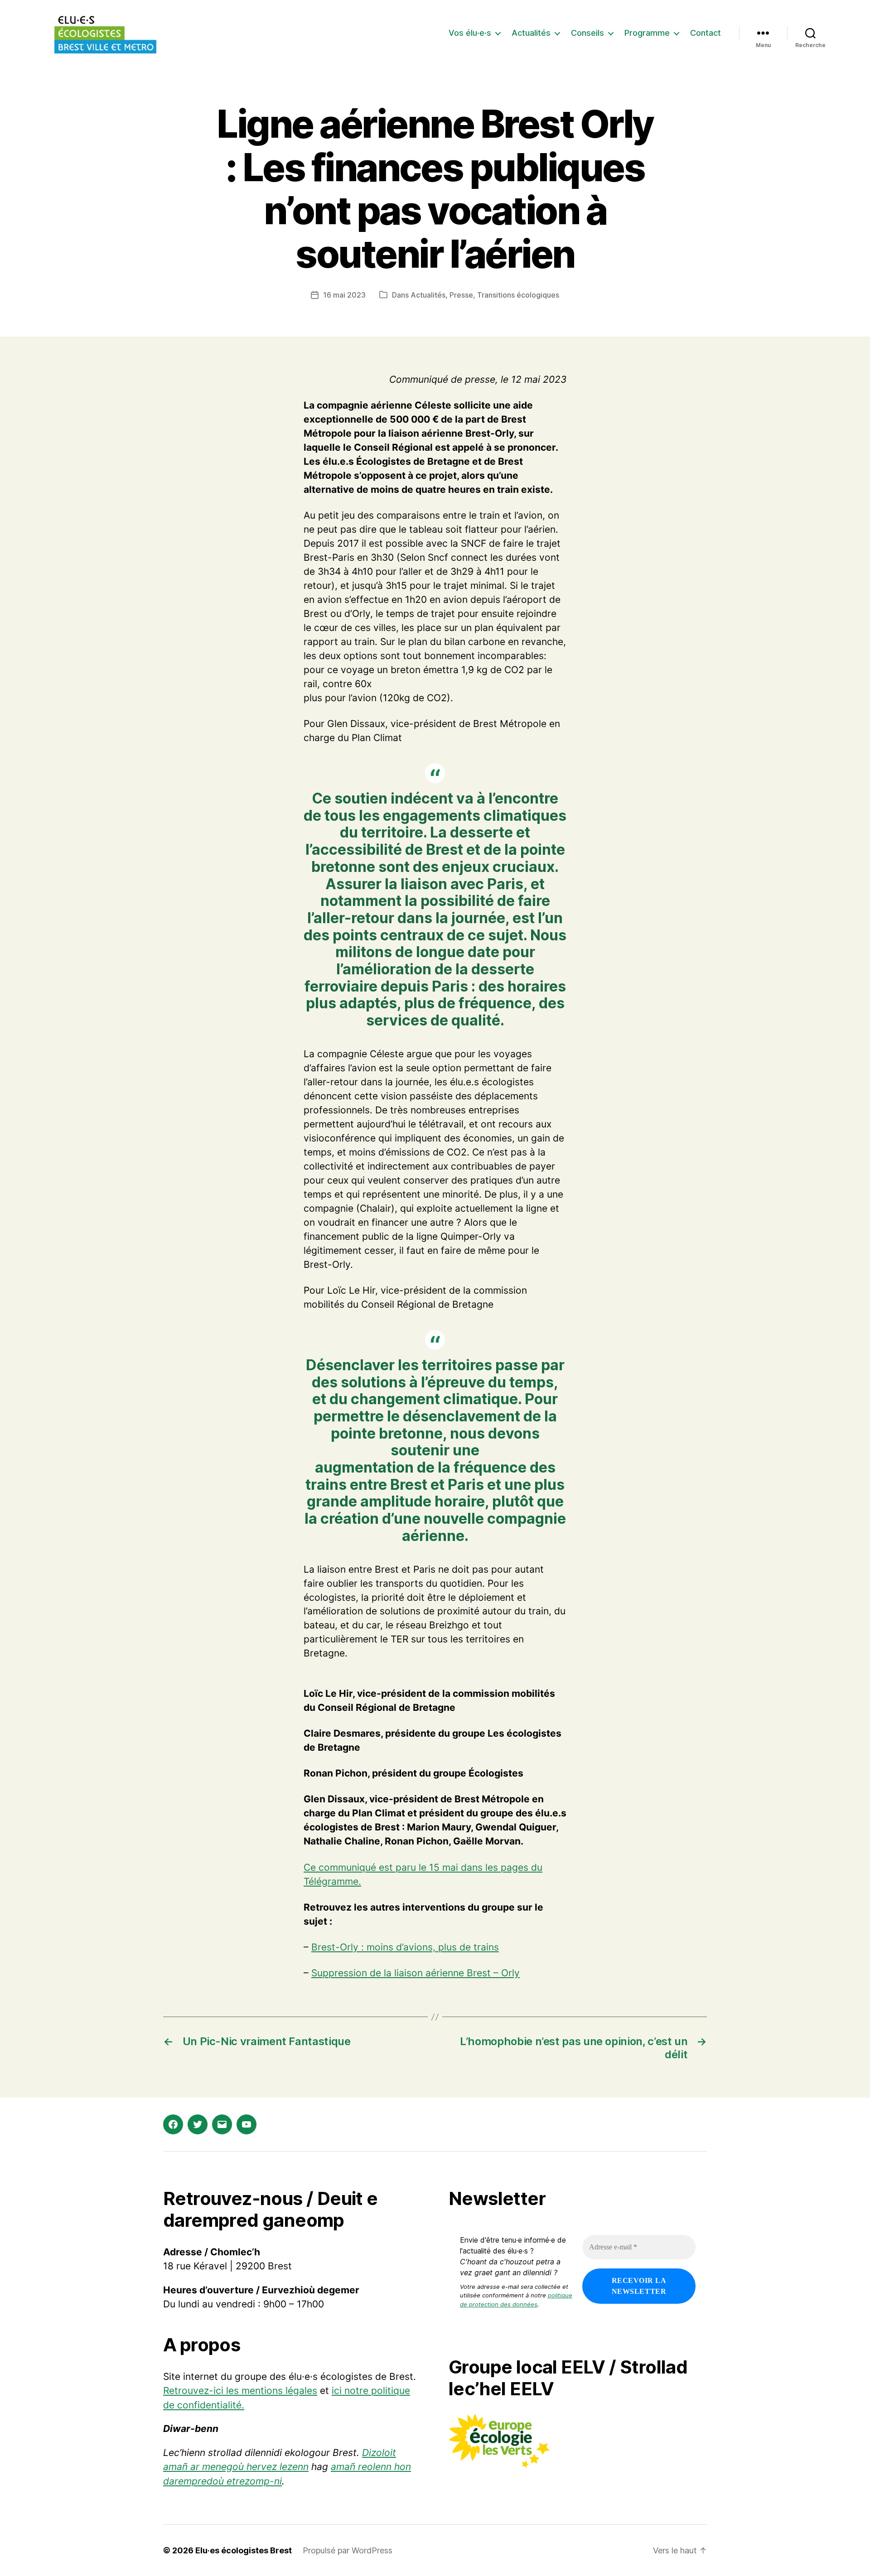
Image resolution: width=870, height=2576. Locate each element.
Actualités (531, 33)
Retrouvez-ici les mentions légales (240, 2391)
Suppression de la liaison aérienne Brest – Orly (416, 1973)
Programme (647, 33)
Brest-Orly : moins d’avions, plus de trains (405, 1947)
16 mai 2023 (344, 295)
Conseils (587, 33)
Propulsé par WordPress (348, 2550)
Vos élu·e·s (470, 33)
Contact (706, 33)
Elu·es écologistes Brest (244, 2550)
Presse (461, 295)
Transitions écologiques (518, 295)
